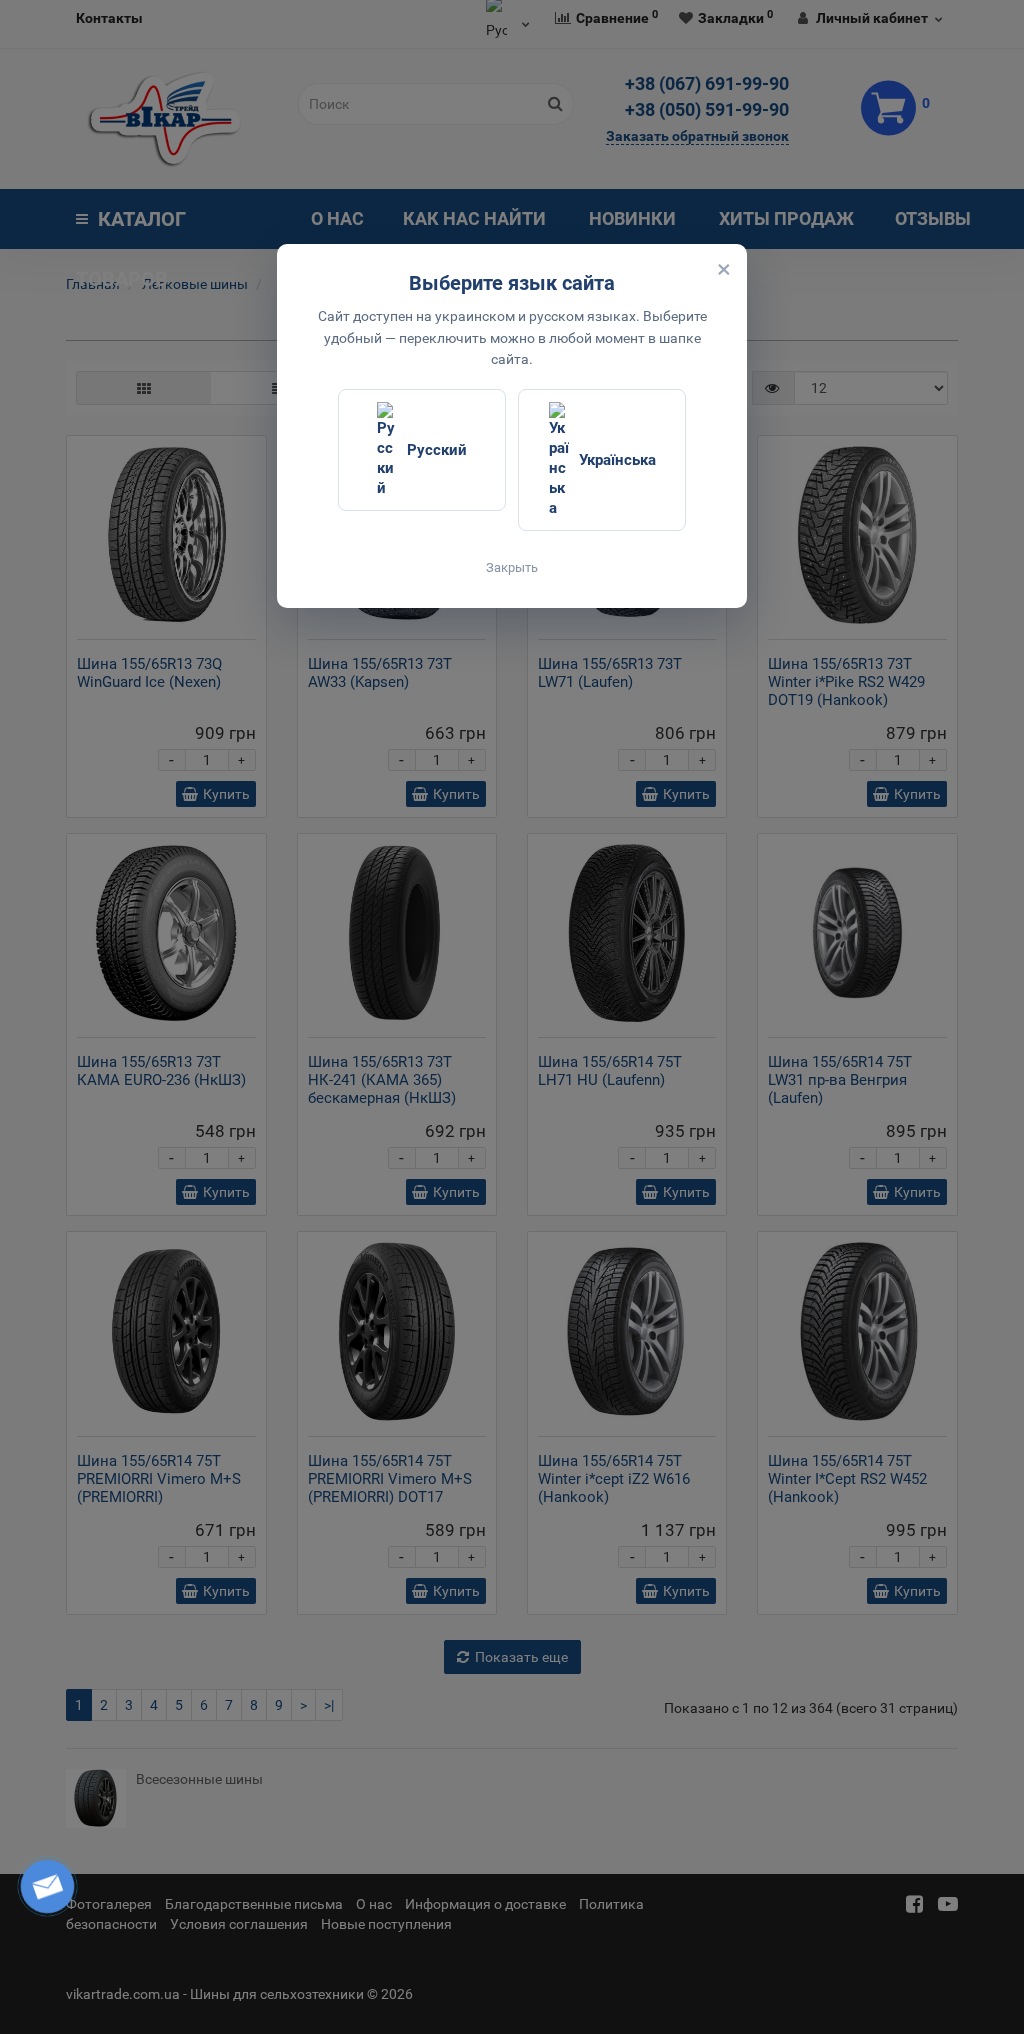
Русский (437, 450)
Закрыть (512, 567)
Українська (617, 460)
